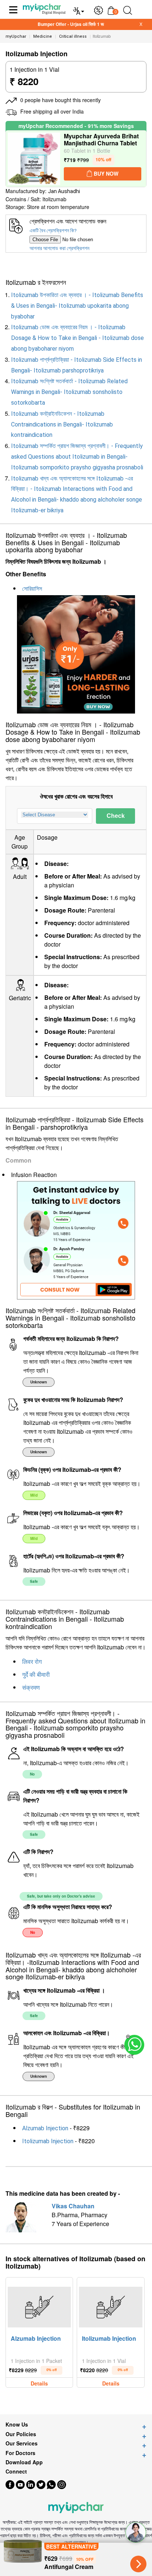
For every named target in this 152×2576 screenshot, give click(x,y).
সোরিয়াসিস (32, 589)
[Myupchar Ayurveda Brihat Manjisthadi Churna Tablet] (34, 159)
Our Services (22, 2443)
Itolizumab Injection (48, 2141)
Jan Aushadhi (64, 191)
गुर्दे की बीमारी (36, 1675)
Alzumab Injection (45, 2128)
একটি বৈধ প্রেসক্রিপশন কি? (53, 230)
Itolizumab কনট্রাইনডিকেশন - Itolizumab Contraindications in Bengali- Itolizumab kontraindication (62, 424)
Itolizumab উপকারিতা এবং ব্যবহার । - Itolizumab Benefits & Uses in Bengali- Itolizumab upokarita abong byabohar (77, 306)
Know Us (17, 2425)
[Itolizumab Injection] (110, 2305)
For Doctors (20, 2453)
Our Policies (21, 2434)
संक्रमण (31, 1688)
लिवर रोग (32, 1662)
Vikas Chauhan (73, 2206)
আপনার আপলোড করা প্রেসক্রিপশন (59, 248)
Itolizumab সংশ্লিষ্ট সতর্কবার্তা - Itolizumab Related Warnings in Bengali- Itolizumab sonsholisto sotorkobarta (69, 392)
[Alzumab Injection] (39, 2305)
